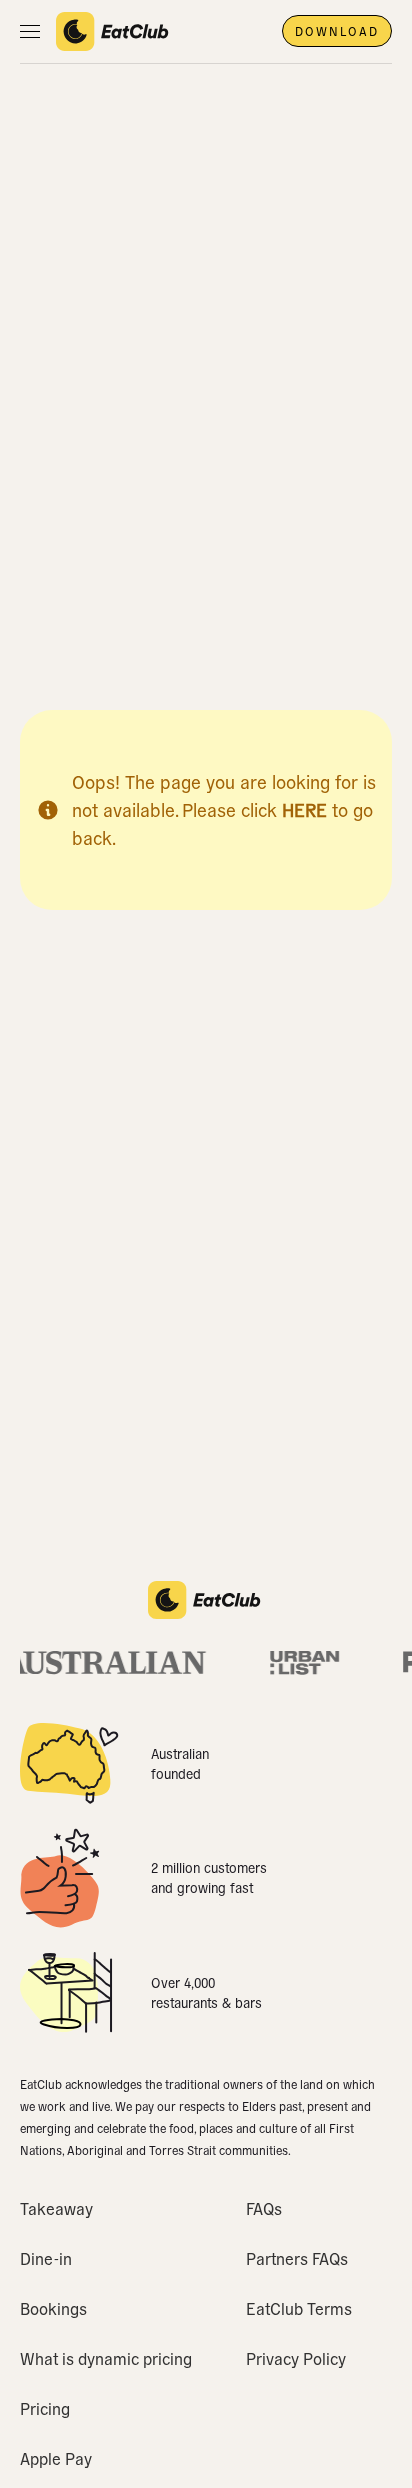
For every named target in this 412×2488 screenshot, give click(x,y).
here (304, 809)
